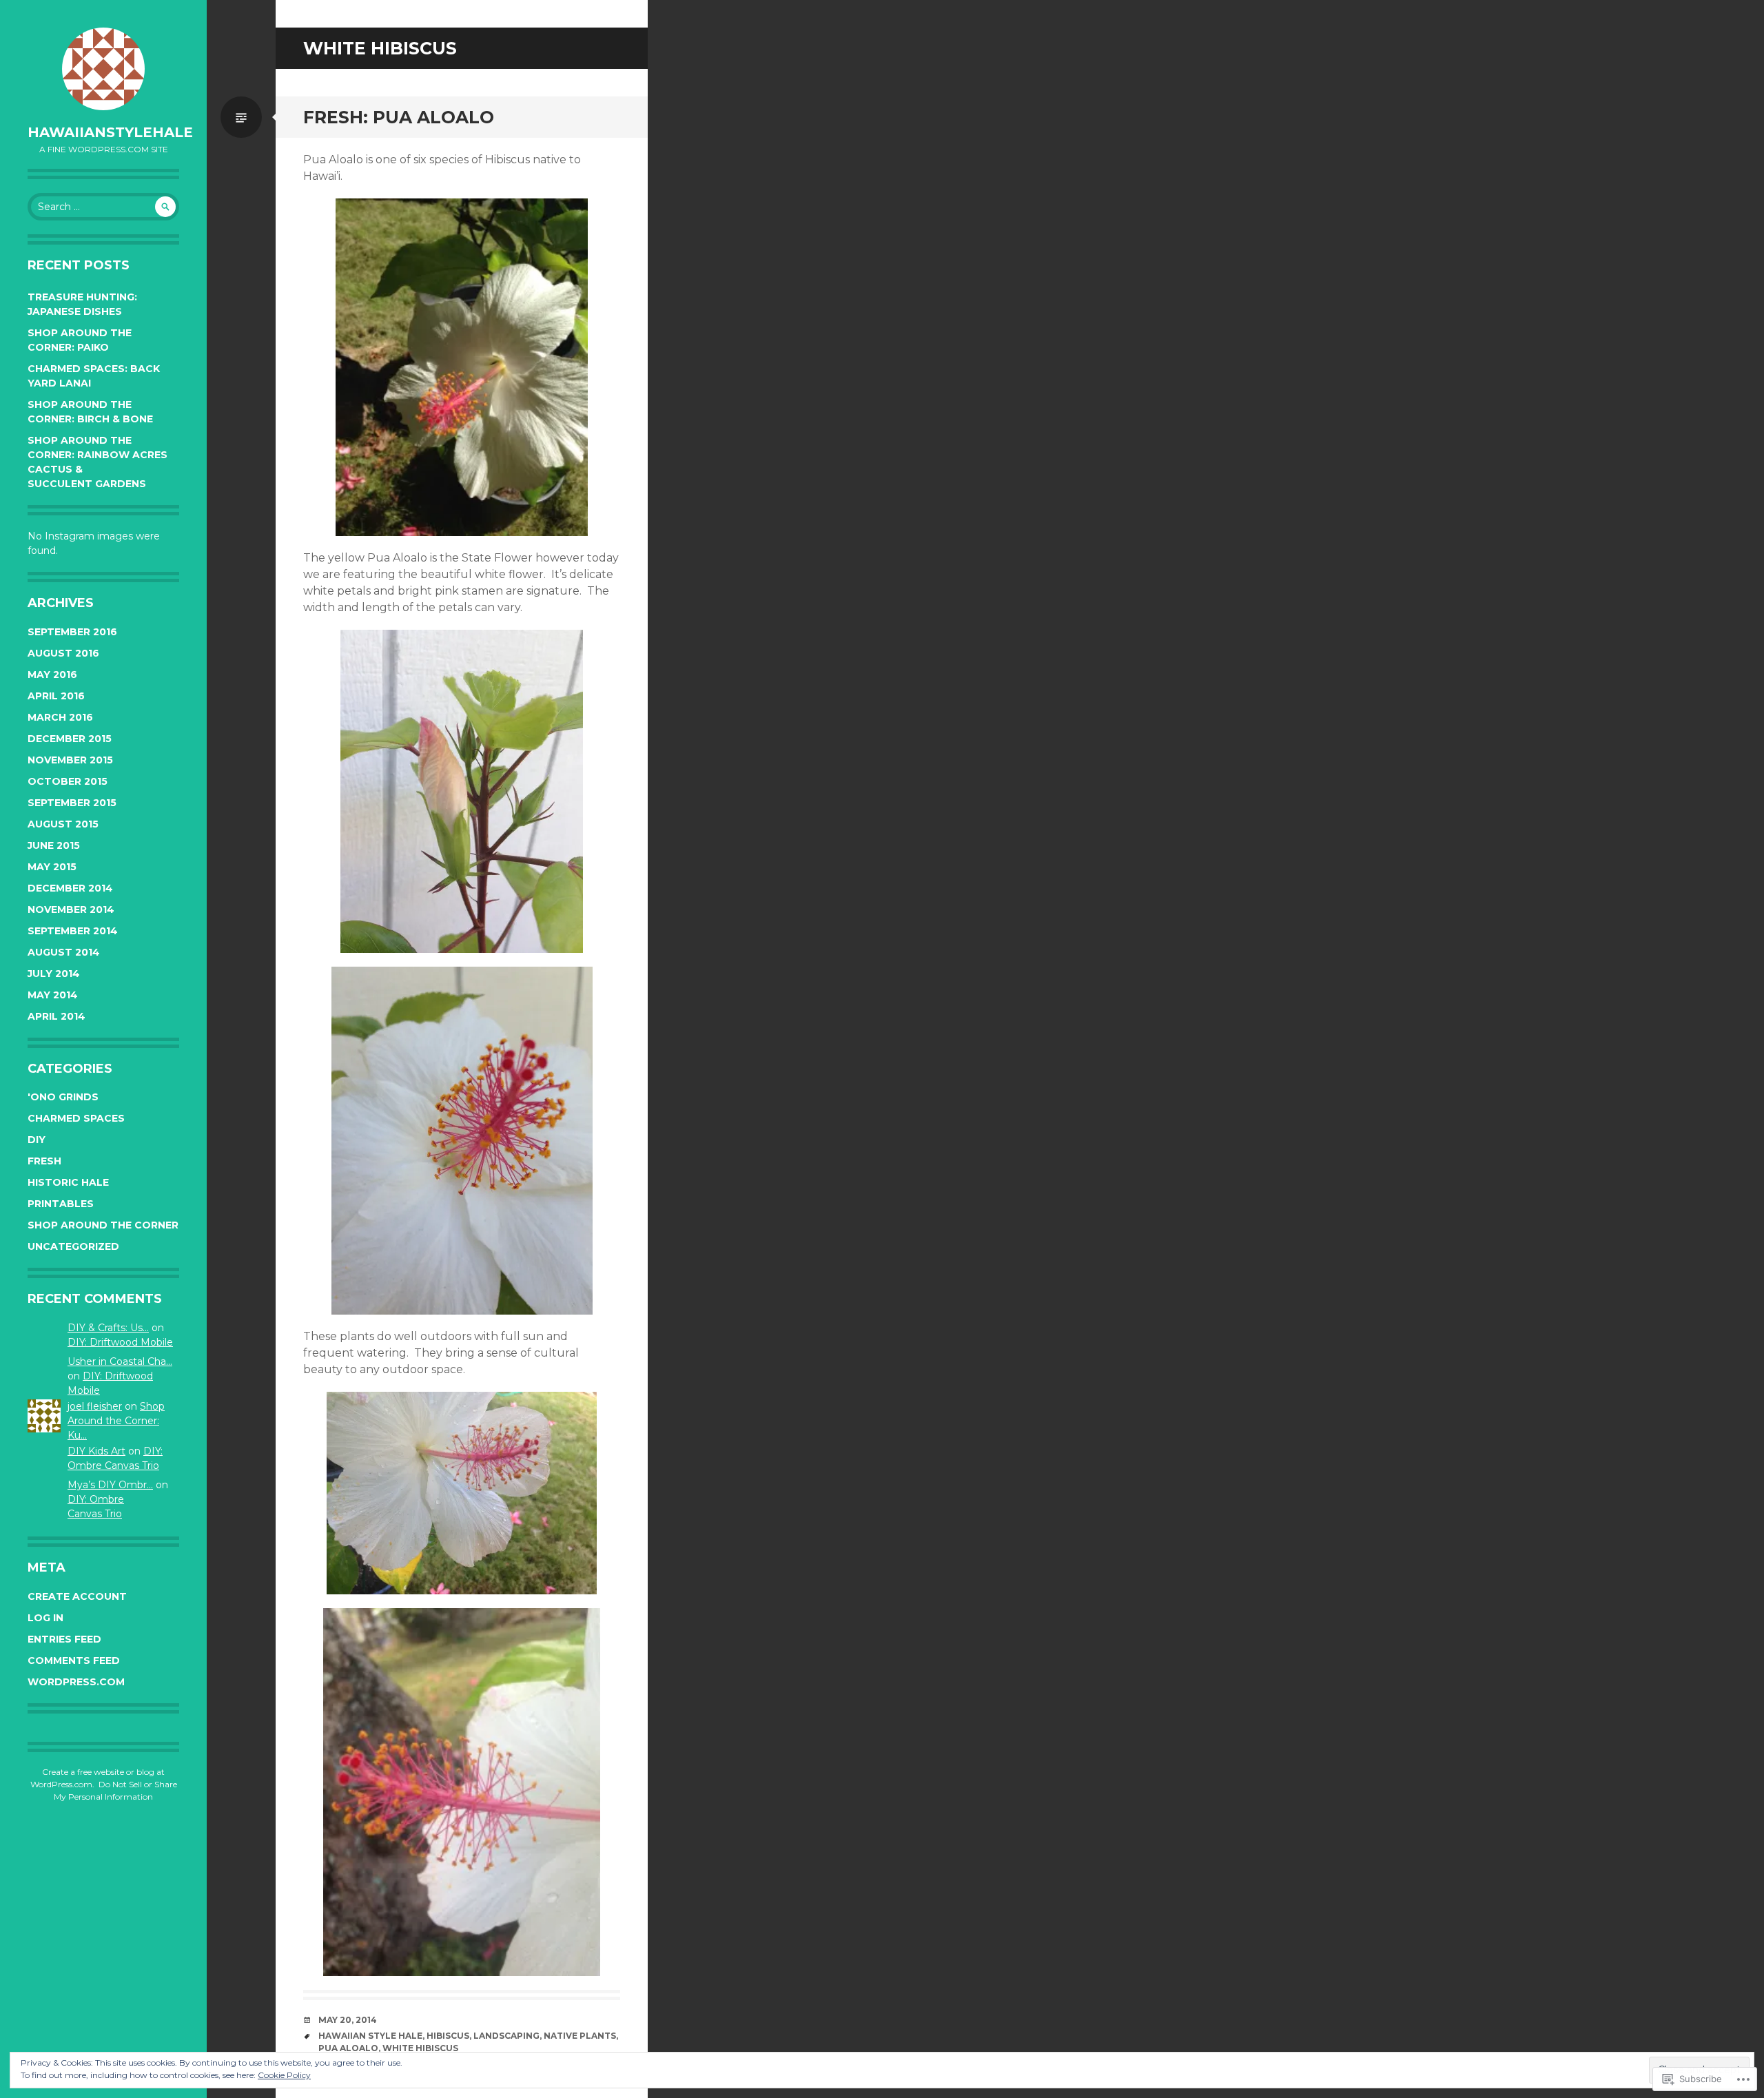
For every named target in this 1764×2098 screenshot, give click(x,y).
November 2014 (71, 909)
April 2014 (57, 1016)
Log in (45, 1618)
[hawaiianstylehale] (103, 69)
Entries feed (64, 1639)
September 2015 (72, 803)
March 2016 (60, 717)
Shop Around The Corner (103, 1225)
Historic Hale (68, 1182)
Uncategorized (73, 1246)
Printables (61, 1204)
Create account (77, 1596)
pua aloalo (348, 2048)
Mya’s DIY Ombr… (110, 1485)
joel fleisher (95, 1406)
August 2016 (63, 653)
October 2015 (68, 781)
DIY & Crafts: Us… (108, 1328)
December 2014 (70, 888)
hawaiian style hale (370, 2036)
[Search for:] (103, 207)
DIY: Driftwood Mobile (120, 1342)
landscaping (506, 2036)
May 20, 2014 (348, 2020)
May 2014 (53, 995)
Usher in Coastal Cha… (120, 1361)
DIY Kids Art (96, 1451)
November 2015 (70, 760)
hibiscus (448, 2036)
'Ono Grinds (63, 1097)
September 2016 (72, 632)
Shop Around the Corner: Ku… (116, 1421)
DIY (37, 1140)
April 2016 (56, 696)
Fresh (44, 1161)
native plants (580, 2036)
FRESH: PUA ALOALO (399, 117)
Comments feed (74, 1660)
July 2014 (54, 974)
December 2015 (70, 739)
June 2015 (54, 845)
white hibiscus (420, 2048)
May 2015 (52, 867)
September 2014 (73, 931)
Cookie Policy (284, 2075)
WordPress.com (76, 1682)
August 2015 (63, 824)
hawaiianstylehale (110, 132)
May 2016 (52, 675)
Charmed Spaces (76, 1118)
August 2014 (64, 952)
